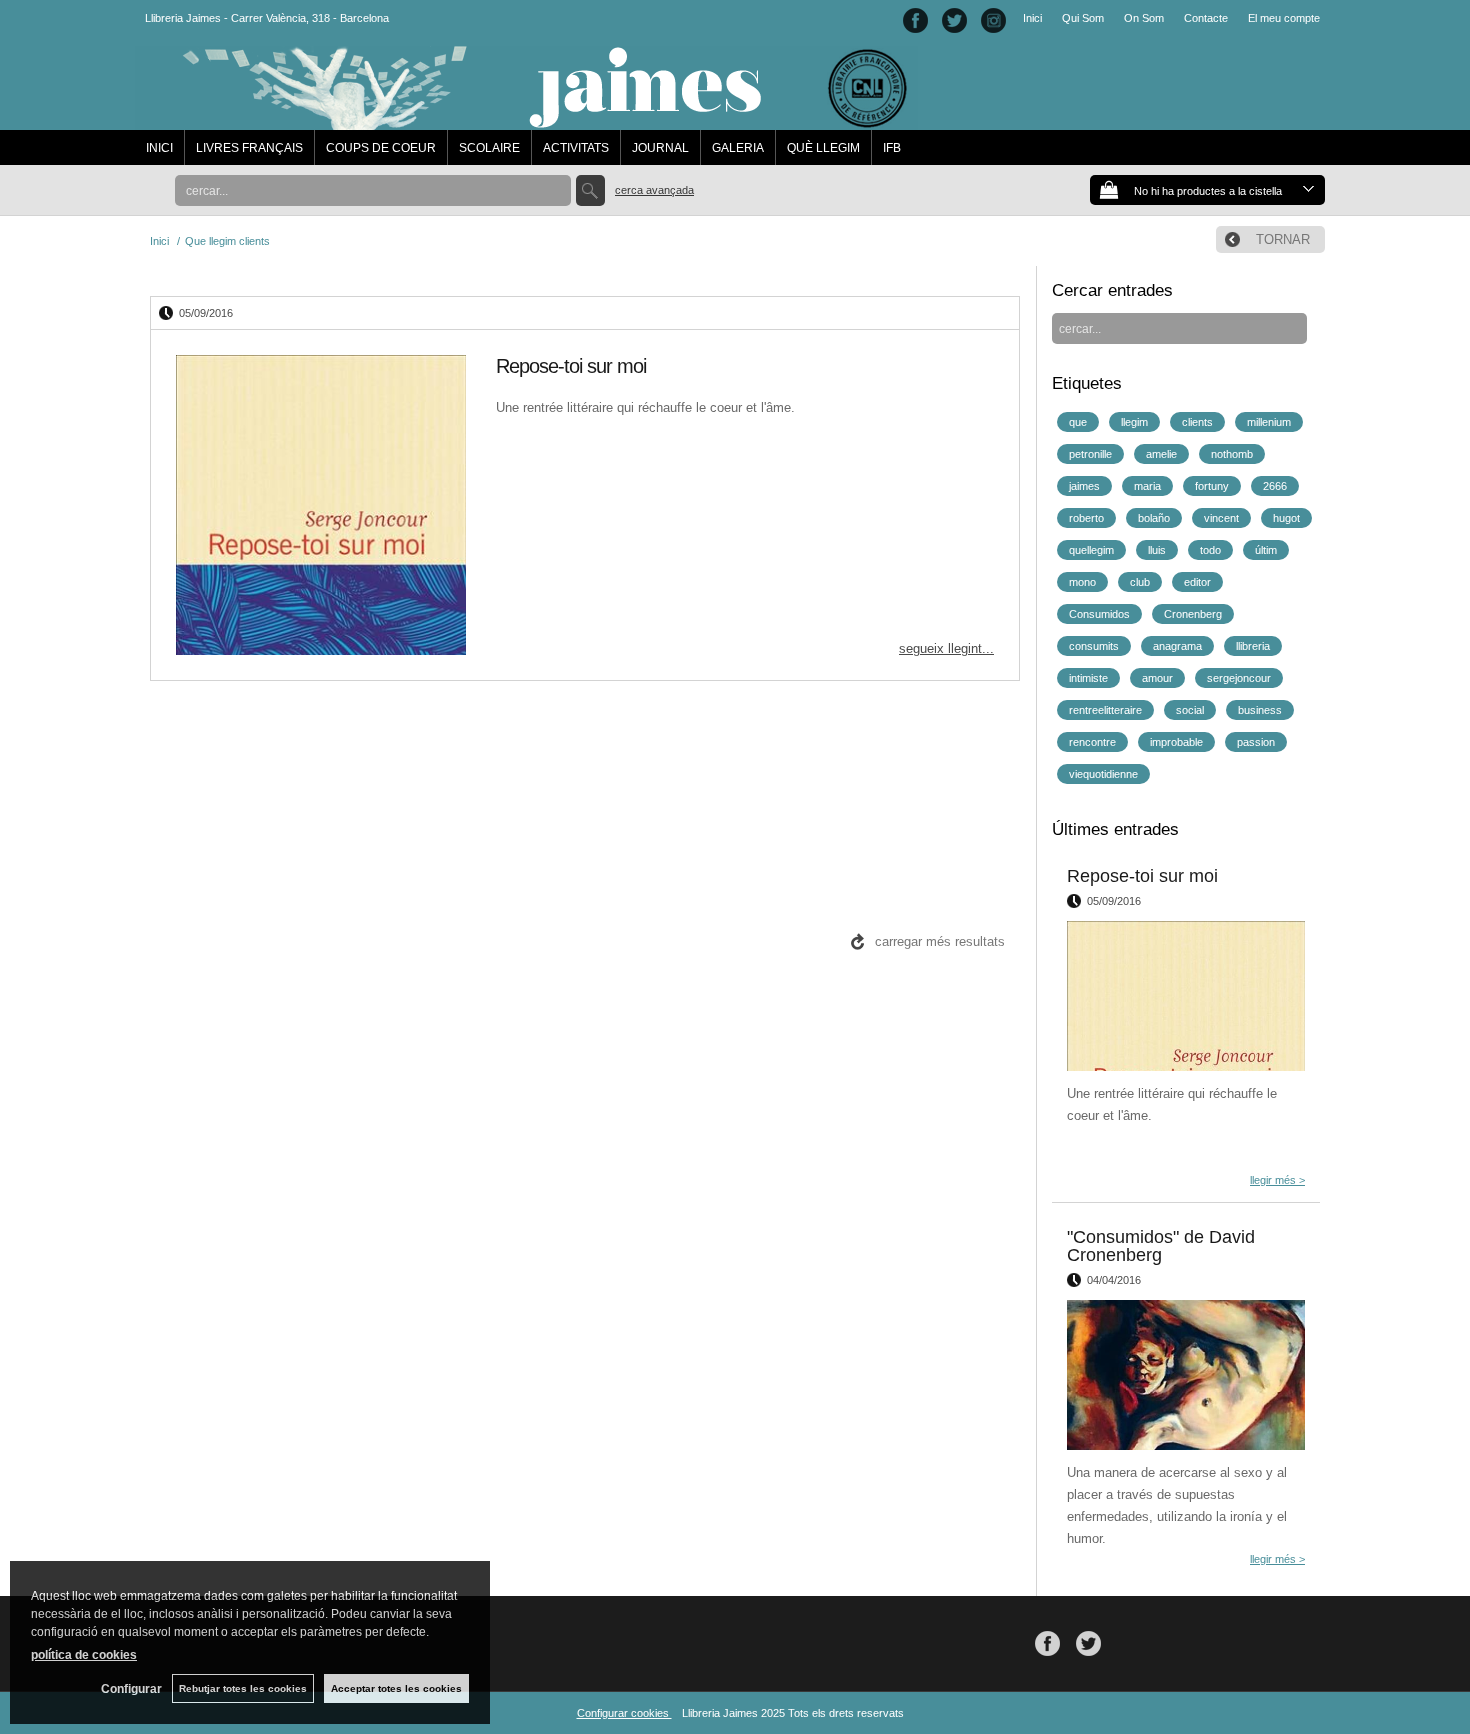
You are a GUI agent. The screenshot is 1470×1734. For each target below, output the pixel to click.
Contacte (1206, 18)
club (1140, 582)
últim (1266, 550)
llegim (1134, 422)
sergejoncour (1239, 678)
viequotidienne (1103, 774)
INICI (159, 148)
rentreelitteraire (1105, 710)
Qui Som (1083, 18)
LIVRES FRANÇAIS (249, 148)
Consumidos (1099, 614)
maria (1147, 486)
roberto (1086, 518)
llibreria (1253, 646)
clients (1197, 422)
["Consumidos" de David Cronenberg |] (1186, 1375)
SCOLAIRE (489, 148)
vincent (1221, 518)
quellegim (1091, 550)
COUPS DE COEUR (381, 148)
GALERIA (738, 148)
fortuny (1212, 486)
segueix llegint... (946, 648)
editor (1197, 582)
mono (1082, 582)
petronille (1090, 454)
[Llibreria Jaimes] (526, 120)
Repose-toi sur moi (571, 366)
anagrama (1177, 646)
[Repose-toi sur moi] (321, 505)
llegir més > (1277, 1180)
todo (1210, 550)
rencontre (1092, 742)
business (1260, 710)
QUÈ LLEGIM (823, 148)
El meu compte (1284, 18)
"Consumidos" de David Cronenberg (1161, 1246)
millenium (1269, 422)
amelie (1161, 454)
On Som (1144, 18)
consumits (1094, 646)
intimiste (1088, 678)
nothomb (1232, 454)
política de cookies (84, 1655)
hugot (1286, 518)
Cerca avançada (654, 190)
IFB (892, 148)
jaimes (1084, 486)
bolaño (1154, 518)
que (1078, 422)
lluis (1157, 550)
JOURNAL (660, 148)
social (1190, 710)
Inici (1032, 18)
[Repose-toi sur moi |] (1186, 996)
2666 (1275, 486)
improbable (1176, 742)
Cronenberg (1193, 614)
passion (1256, 742)
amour (1157, 678)
